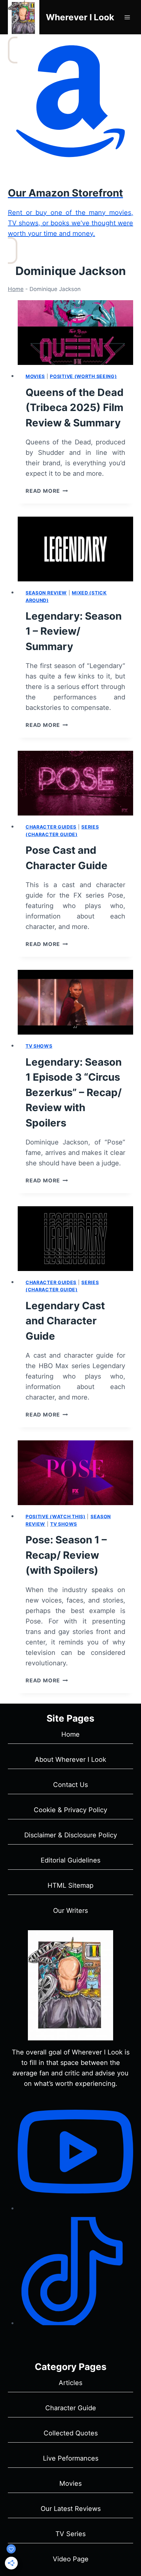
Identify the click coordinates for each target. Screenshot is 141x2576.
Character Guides (51, 827)
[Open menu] (127, 17)
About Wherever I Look (70, 1760)
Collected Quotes (71, 2433)
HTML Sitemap (70, 1885)
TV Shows (39, 1046)
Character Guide (71, 2408)
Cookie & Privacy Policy (70, 1810)
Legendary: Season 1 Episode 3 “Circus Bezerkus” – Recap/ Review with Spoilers (74, 1092)
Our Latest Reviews (71, 2509)
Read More (47, 491)
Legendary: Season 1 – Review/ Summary (74, 631)
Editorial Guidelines (70, 1860)
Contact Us (70, 1785)
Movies (35, 376)
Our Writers (70, 1911)
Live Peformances (71, 2458)
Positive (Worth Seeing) (83, 376)
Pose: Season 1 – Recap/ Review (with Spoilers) (66, 1555)
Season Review (46, 593)
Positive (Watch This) (56, 1516)
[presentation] (75, 333)
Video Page (71, 2559)
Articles (70, 2383)
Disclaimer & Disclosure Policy (71, 1835)
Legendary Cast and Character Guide (65, 1321)
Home (16, 289)
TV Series (70, 2534)
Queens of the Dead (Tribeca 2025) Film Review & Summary (75, 407)
